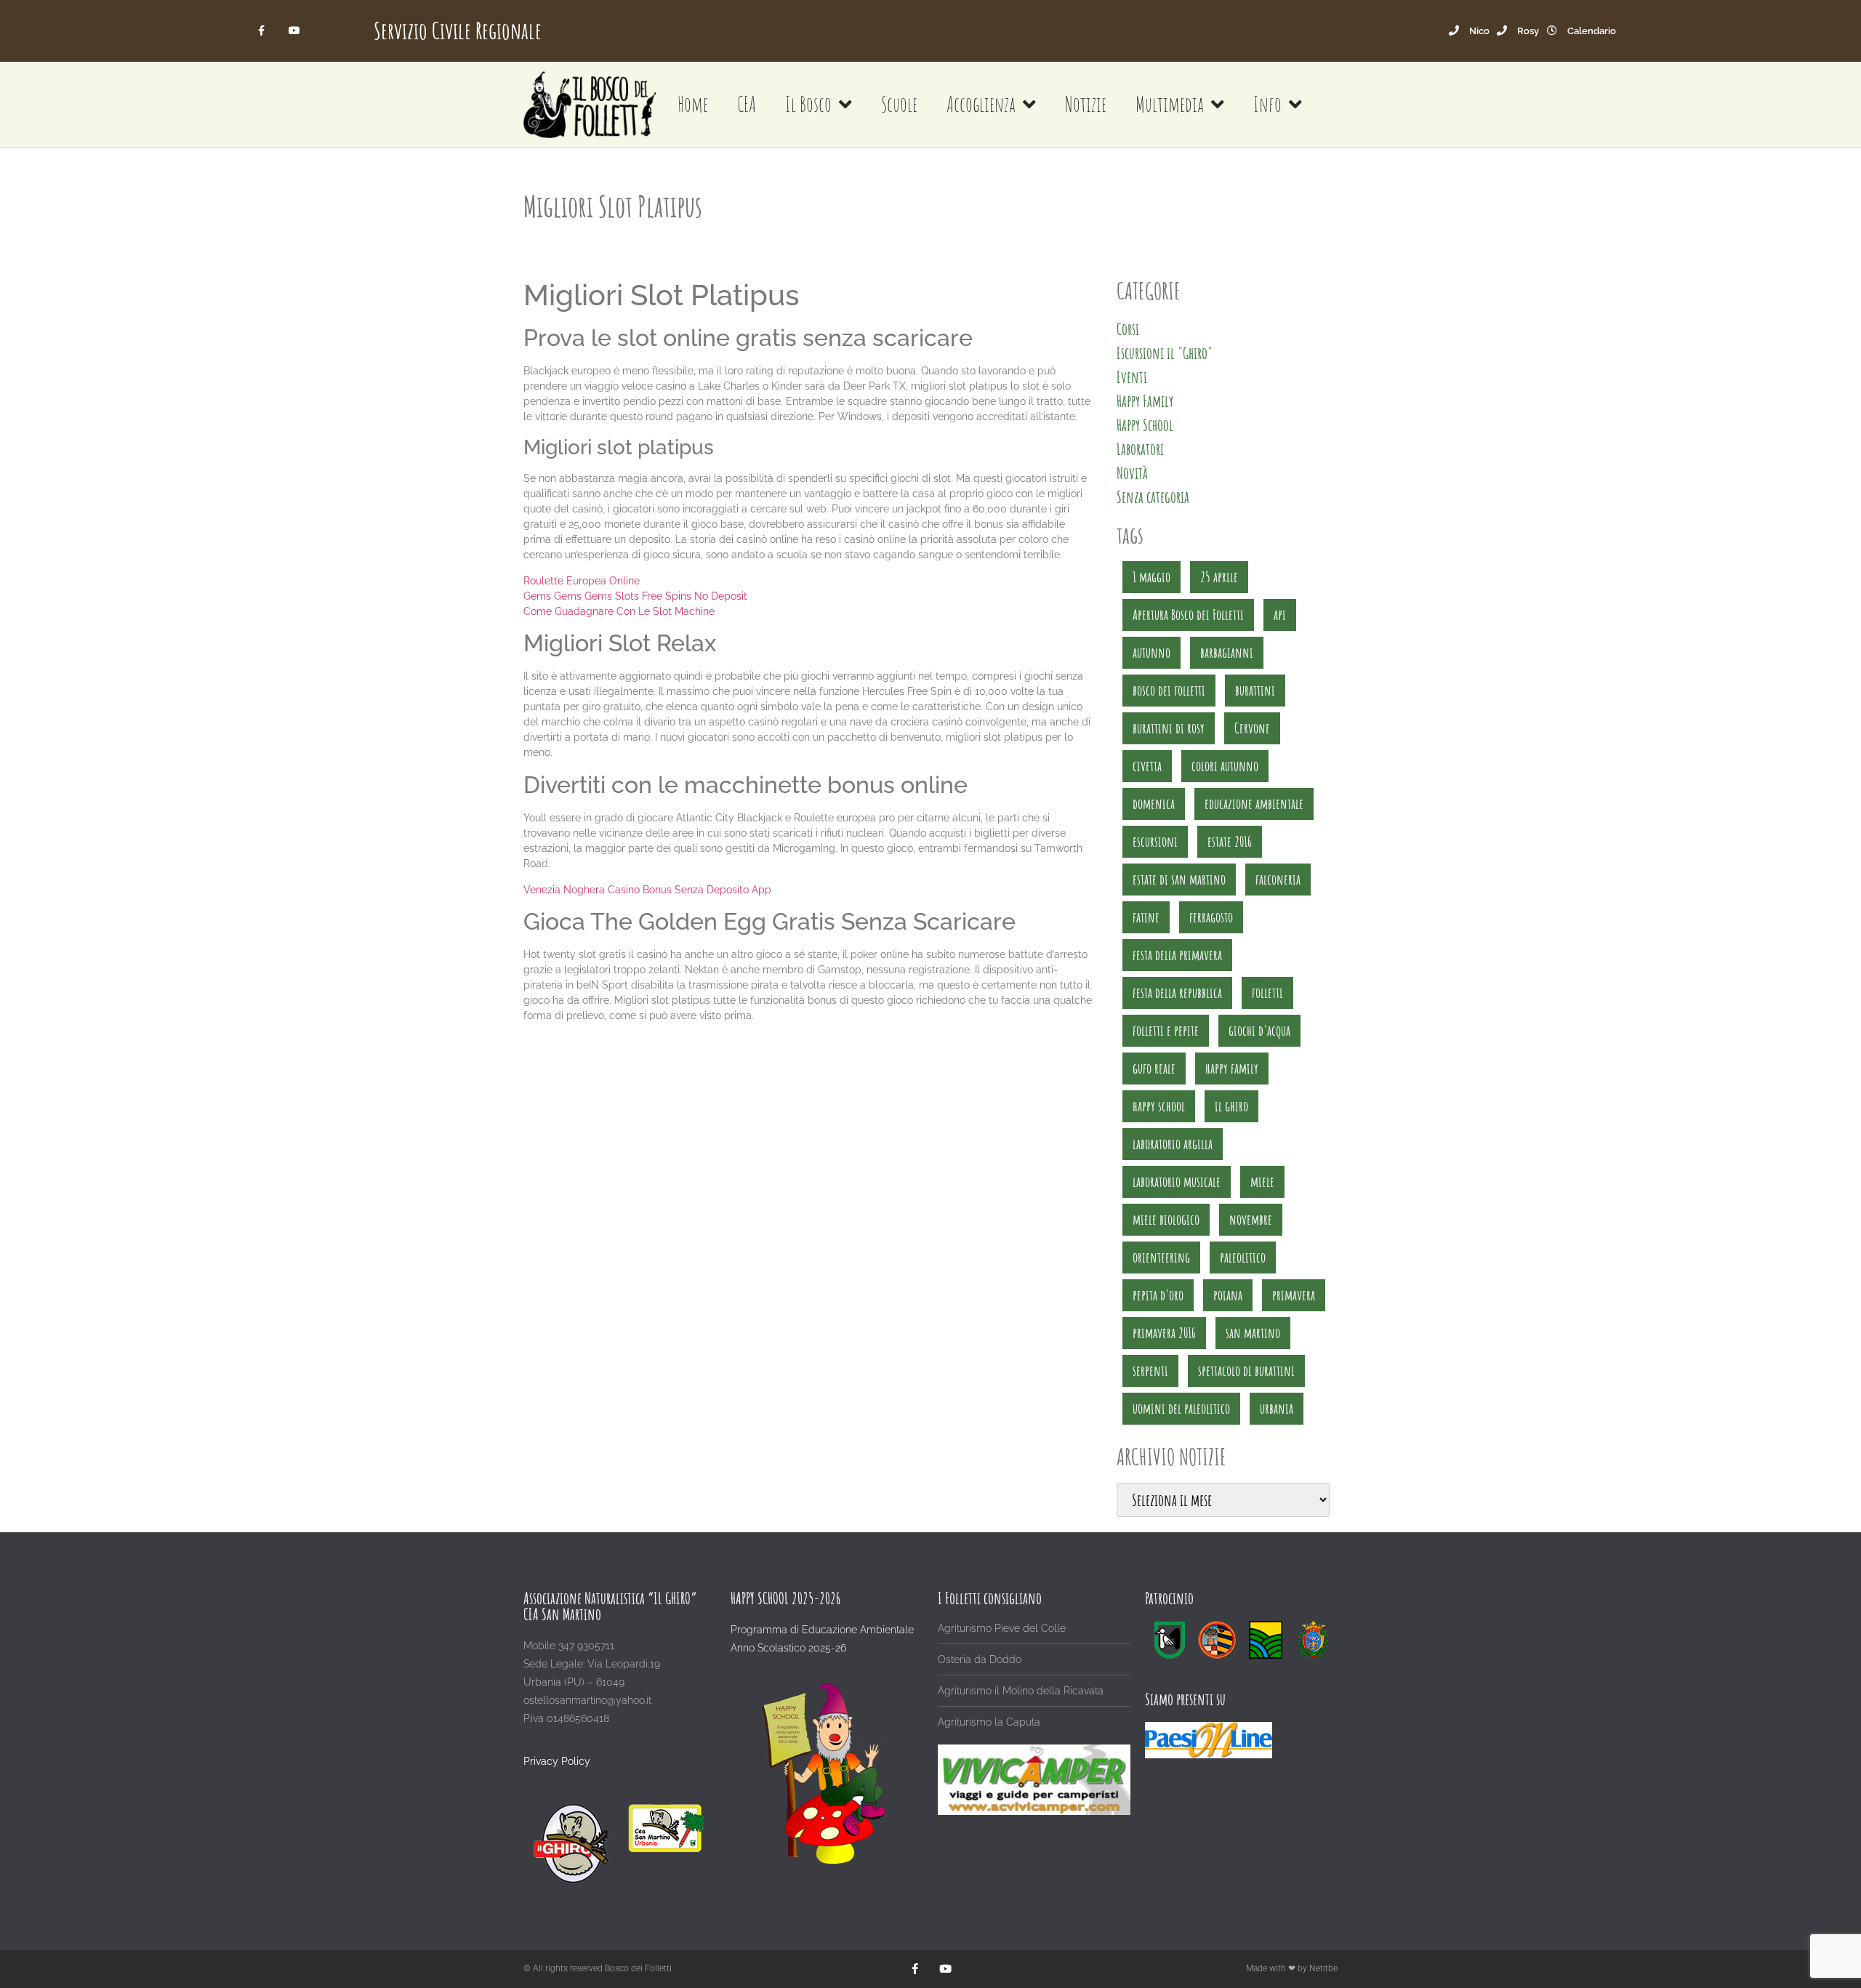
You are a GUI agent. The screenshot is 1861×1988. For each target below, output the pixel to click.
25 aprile (1219, 577)
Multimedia (1170, 104)
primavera (1294, 1295)
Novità (1132, 473)
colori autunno (1225, 766)
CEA (747, 104)
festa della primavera (1177, 955)
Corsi (1128, 329)
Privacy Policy (557, 1761)
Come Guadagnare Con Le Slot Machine (619, 611)
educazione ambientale (1254, 804)
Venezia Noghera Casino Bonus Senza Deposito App (647, 890)
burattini (1255, 690)
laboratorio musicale (1177, 1182)
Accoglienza (981, 104)
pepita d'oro (1158, 1295)
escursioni (1155, 841)
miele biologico (1166, 1219)
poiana (1228, 1295)
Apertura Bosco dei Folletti (1188, 615)
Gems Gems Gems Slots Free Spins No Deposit (635, 596)
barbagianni (1227, 652)
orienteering (1161, 1257)
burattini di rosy (1169, 728)
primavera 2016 (1164, 1333)
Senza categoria (1153, 497)
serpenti (1150, 1371)
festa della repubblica (1177, 993)
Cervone (1252, 728)
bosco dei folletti (1169, 690)
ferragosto (1211, 917)
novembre (1251, 1219)
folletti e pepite (1166, 1030)
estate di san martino (1179, 879)
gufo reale (1154, 1068)
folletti (1267, 993)
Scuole (899, 104)
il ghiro (1231, 1106)
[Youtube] (294, 31)
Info (1267, 104)
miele (1262, 1182)
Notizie (1086, 104)
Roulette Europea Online (582, 581)
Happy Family (1145, 401)
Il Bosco (808, 104)
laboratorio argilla (1173, 1144)
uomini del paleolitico (1181, 1408)
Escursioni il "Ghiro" (1165, 353)
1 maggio (1151, 577)
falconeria (1278, 879)
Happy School (1145, 425)
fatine (1146, 917)
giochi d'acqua (1259, 1030)
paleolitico (1243, 1257)
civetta (1147, 766)
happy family (1232, 1068)
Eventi (1132, 377)
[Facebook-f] (262, 31)
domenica (1154, 804)
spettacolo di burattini (1246, 1371)
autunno (1151, 652)
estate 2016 (1230, 841)
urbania (1277, 1408)
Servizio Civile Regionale (458, 30)
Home (693, 104)
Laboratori (1140, 449)
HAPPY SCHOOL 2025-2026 (785, 1598)
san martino (1253, 1333)
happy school (1159, 1106)
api (1280, 615)
